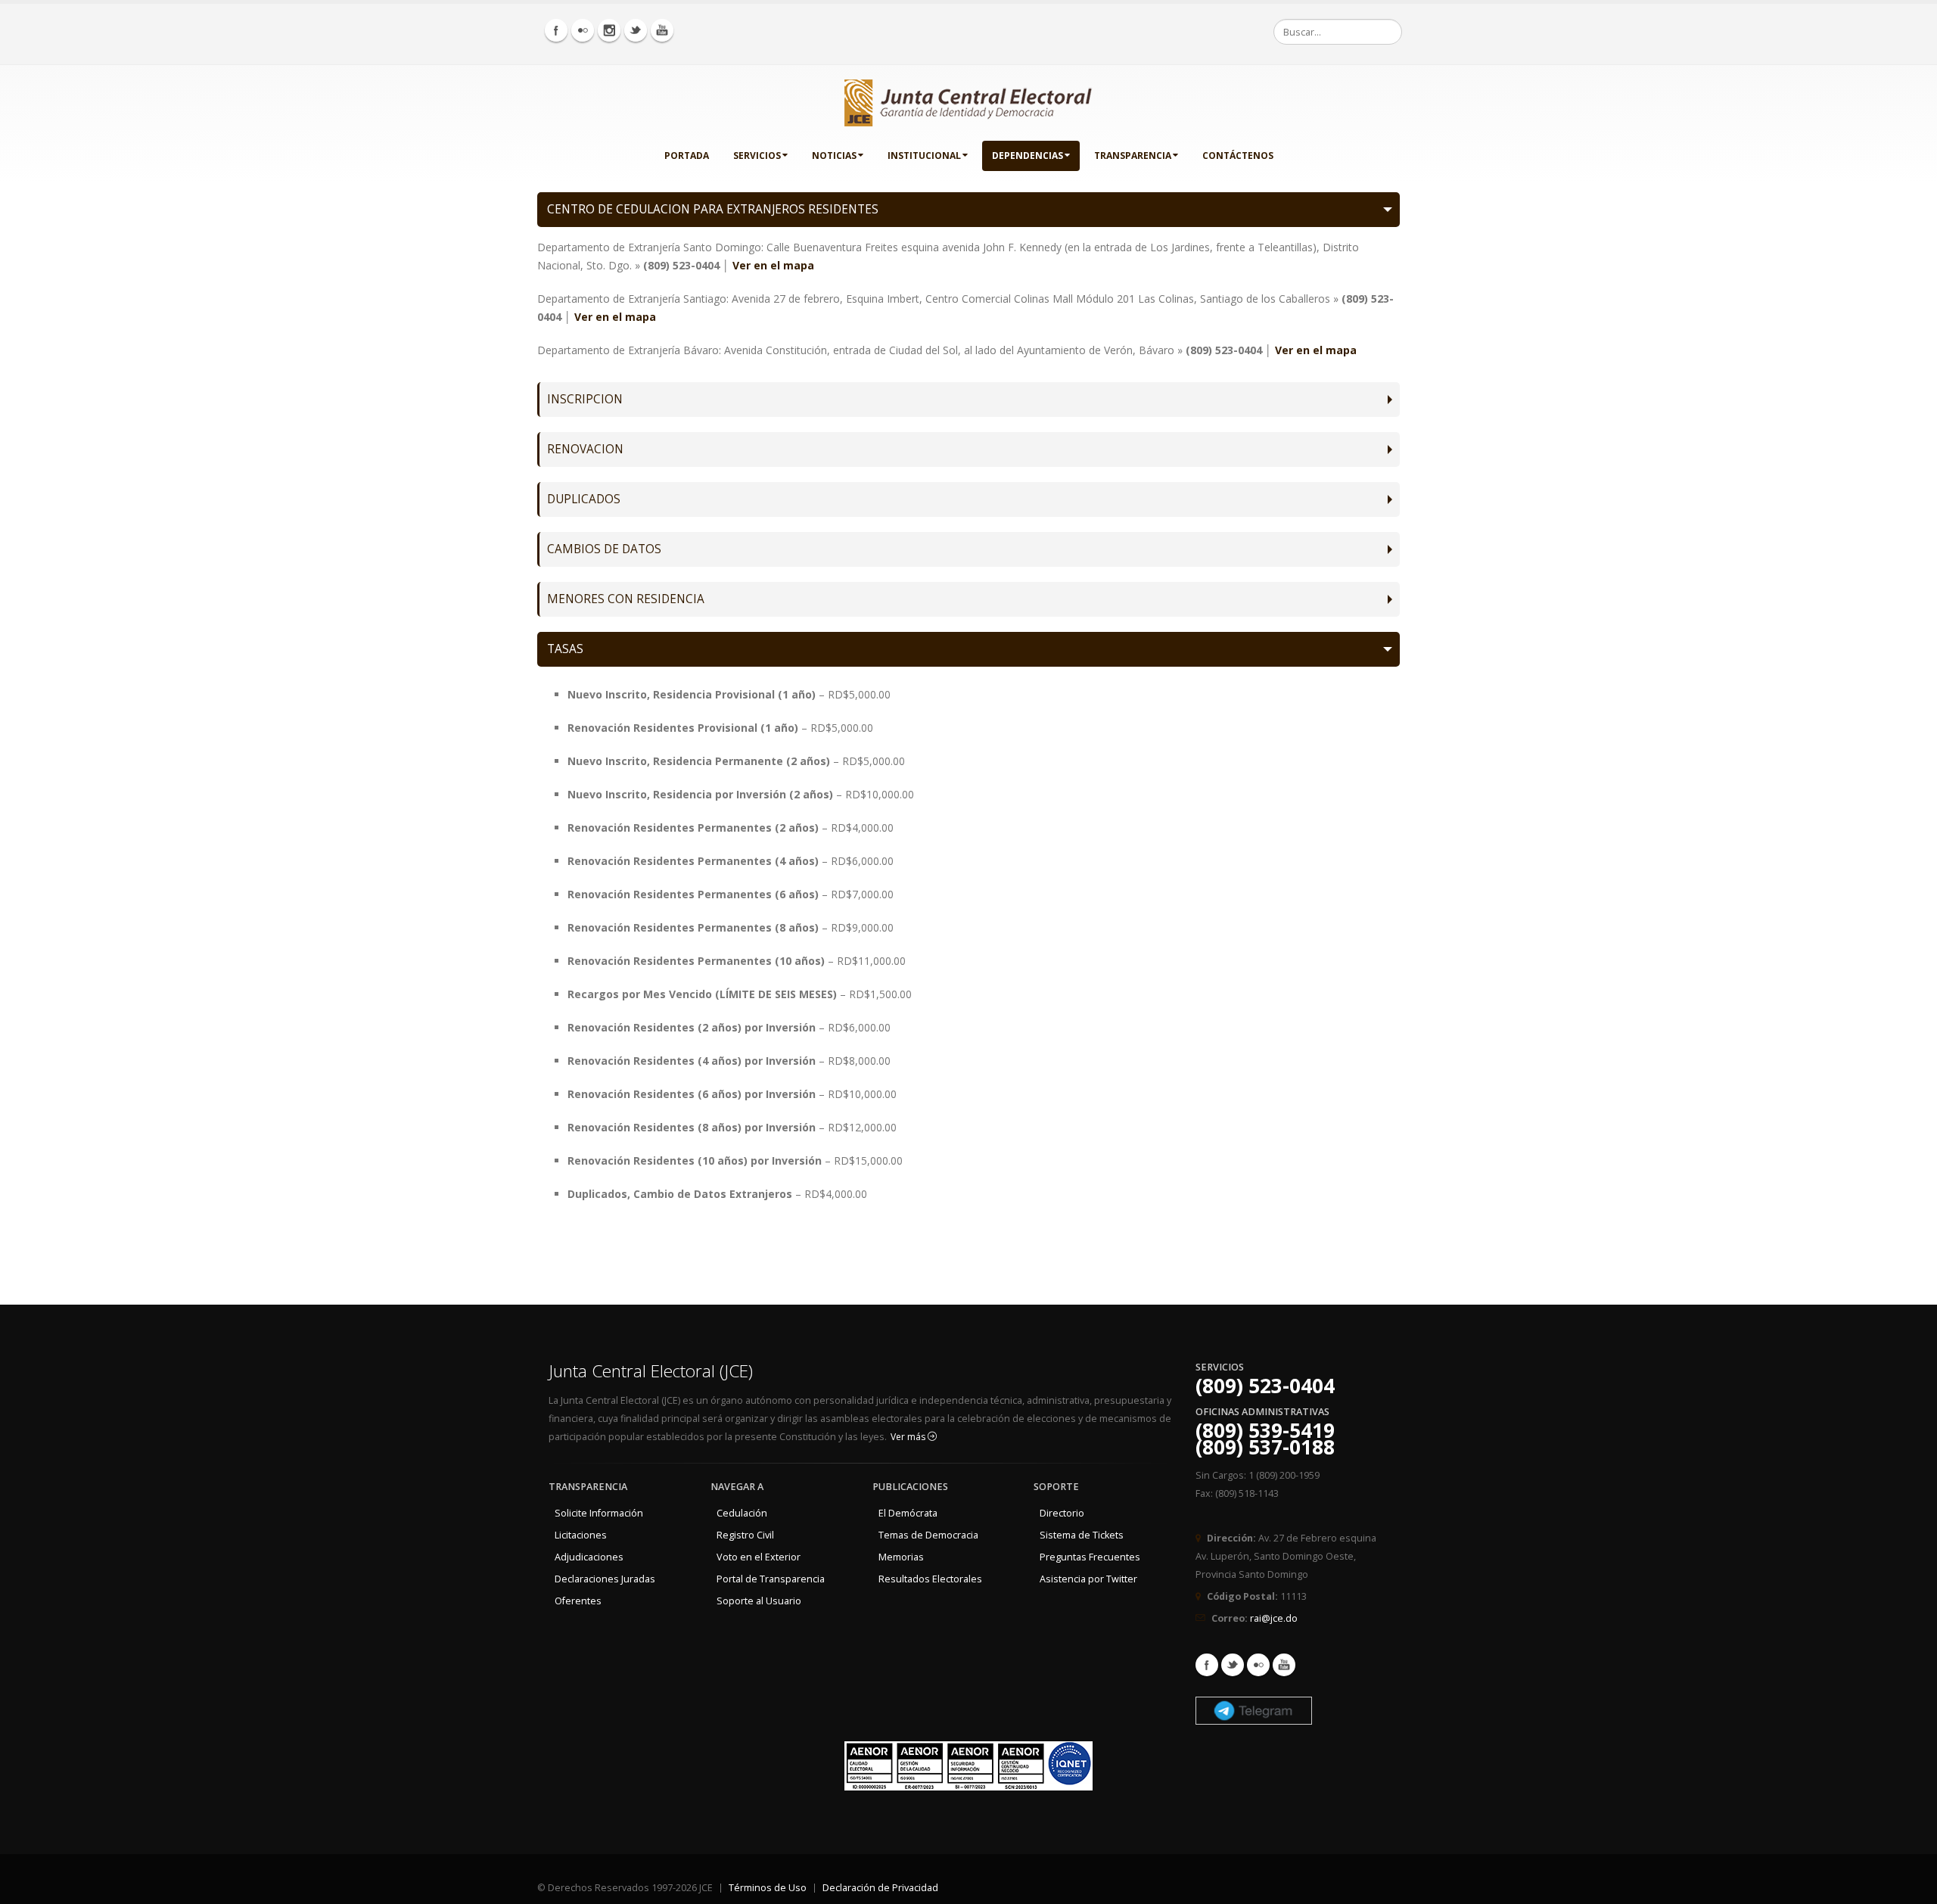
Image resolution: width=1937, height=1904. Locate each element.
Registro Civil (745, 1535)
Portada (687, 156)
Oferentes (578, 1601)
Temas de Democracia (928, 1535)
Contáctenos (1238, 156)
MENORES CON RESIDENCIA (626, 599)
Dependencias (1028, 156)
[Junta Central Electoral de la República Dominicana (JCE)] (968, 100)
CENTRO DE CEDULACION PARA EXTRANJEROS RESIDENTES (713, 209)
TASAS (565, 649)
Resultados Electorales (930, 1579)
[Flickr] (583, 30)
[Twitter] (636, 30)
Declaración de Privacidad (880, 1888)
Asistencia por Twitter (1088, 1579)
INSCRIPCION (585, 399)
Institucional (924, 156)
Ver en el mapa (773, 265)
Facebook (1207, 1665)
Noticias (834, 156)
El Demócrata (908, 1513)
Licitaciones (581, 1535)
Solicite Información (599, 1513)
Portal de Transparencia (771, 1579)
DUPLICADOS (584, 499)
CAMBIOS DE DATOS (604, 549)
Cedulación (742, 1513)
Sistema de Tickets (1082, 1535)
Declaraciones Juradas (605, 1579)
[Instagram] (609, 30)
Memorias (901, 1557)
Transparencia (1133, 156)
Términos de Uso (768, 1888)
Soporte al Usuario (759, 1601)
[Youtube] (662, 30)
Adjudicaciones (589, 1557)
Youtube (1284, 1665)
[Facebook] (556, 30)
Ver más (909, 1437)
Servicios (757, 156)
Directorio (1062, 1513)
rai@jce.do (1274, 1618)
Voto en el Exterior (759, 1557)
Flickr (1258, 1665)
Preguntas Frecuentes (1090, 1557)
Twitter (1233, 1665)
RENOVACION (585, 449)
